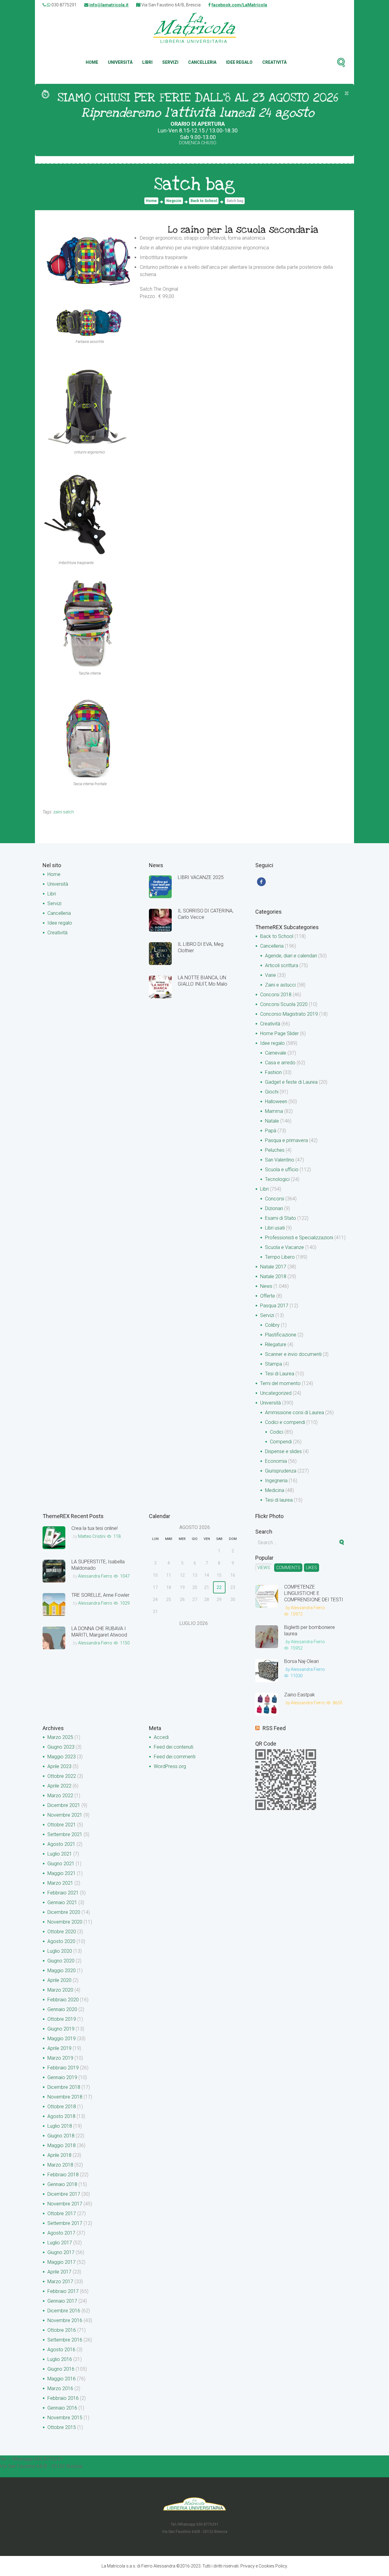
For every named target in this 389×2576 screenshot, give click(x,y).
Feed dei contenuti (174, 1747)
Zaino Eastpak (299, 1695)
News (266, 1286)
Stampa (274, 1364)
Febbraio (63, 1893)
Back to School (204, 201)
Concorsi (275, 1199)
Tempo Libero (280, 1257)
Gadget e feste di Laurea (291, 1082)
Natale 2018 (273, 1276)
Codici (277, 1432)
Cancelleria (202, 62)
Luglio (60, 1854)
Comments (288, 1568)
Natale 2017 (273, 1267)
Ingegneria (276, 1481)
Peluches (275, 1150)
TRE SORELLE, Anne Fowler (100, 1595)
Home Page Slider (279, 1033)
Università (120, 62)
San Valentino (280, 1160)
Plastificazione (281, 1335)
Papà (271, 1131)
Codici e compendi (285, 1422)
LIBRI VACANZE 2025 (201, 877)
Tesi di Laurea (280, 1374)
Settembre (65, 1834)
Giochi (272, 1092)
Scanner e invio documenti (293, 1354)
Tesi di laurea (279, 1500)
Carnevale (276, 1053)
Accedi (161, 1737)
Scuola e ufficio (282, 1170)
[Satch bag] (88, 259)
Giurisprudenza (281, 1471)
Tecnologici (277, 1179)
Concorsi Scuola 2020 (284, 1004)
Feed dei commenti (175, 1757)
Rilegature (276, 1344)
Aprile (59, 1766)
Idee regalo (239, 62)
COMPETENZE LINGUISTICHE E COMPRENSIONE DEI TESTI (314, 1593)
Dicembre (64, 1805)
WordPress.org (170, 1766)
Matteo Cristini (92, 1536)
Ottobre (62, 1776)
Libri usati (275, 1228)
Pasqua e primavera (286, 1140)
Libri (147, 62)
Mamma (274, 1111)
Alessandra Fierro (95, 1576)
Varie (270, 975)
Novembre (65, 1815)
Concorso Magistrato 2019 (289, 1014)
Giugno (61, 1747)
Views (264, 1568)
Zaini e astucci (280, 985)
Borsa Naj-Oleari (301, 1661)
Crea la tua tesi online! (95, 1528)
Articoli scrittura (282, 965)
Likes (312, 1568)
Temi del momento (280, 1383)
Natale (272, 1121)
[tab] (264, 1568)
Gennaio (62, 1902)
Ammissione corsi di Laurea (294, 1413)
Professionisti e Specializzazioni (299, 1238)
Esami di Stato (281, 1218)
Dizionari (274, 1208)
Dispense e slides (283, 1451)
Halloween (276, 1102)
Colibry (272, 1325)
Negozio (174, 201)
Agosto (61, 1844)
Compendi (281, 1442)
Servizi (170, 62)
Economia (276, 1461)
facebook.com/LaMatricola (239, 5)
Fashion (273, 1072)
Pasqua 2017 (274, 1306)
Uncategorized (276, 1393)
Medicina (275, 1490)
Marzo (60, 1737)
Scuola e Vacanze (284, 1247)
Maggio (62, 1757)
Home (92, 62)
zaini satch (64, 812)
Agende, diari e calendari (291, 956)
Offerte (268, 1296)
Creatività (274, 62)
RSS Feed (274, 1728)
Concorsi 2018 (276, 995)
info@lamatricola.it (109, 5)
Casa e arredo (280, 1063)
